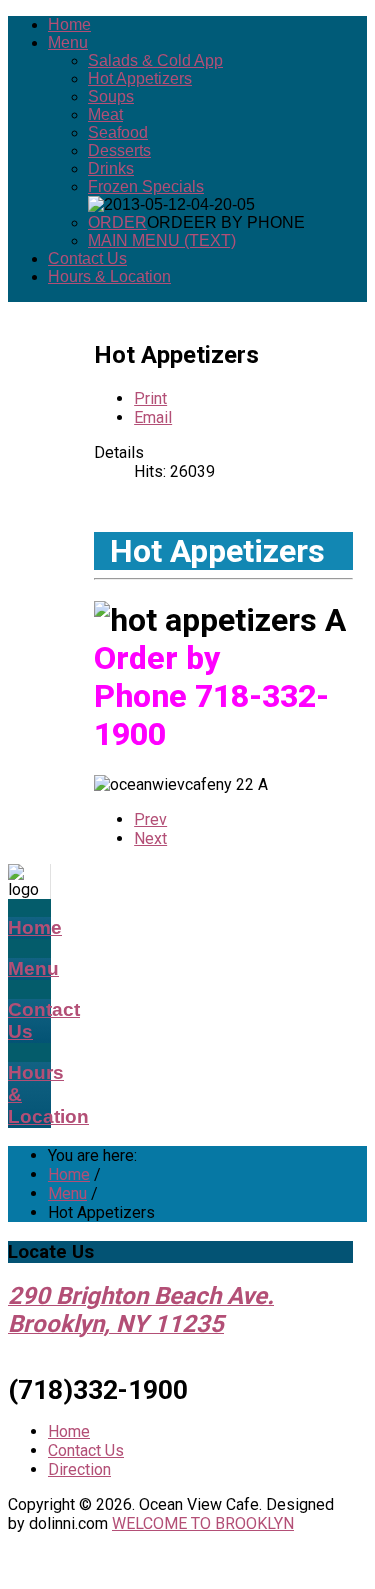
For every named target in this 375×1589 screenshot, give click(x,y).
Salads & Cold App (155, 60)
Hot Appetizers (140, 78)
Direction (79, 1469)
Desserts (119, 150)
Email (153, 417)
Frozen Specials (146, 186)
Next (150, 838)
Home (69, 24)
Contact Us (87, 258)
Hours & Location (109, 276)
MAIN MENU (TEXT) (162, 240)
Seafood (118, 132)
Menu (68, 42)
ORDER (117, 222)
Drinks (111, 168)
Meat (105, 114)
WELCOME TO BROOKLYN (203, 1523)
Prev (150, 819)
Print (150, 398)
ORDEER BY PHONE (226, 222)
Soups (111, 96)
